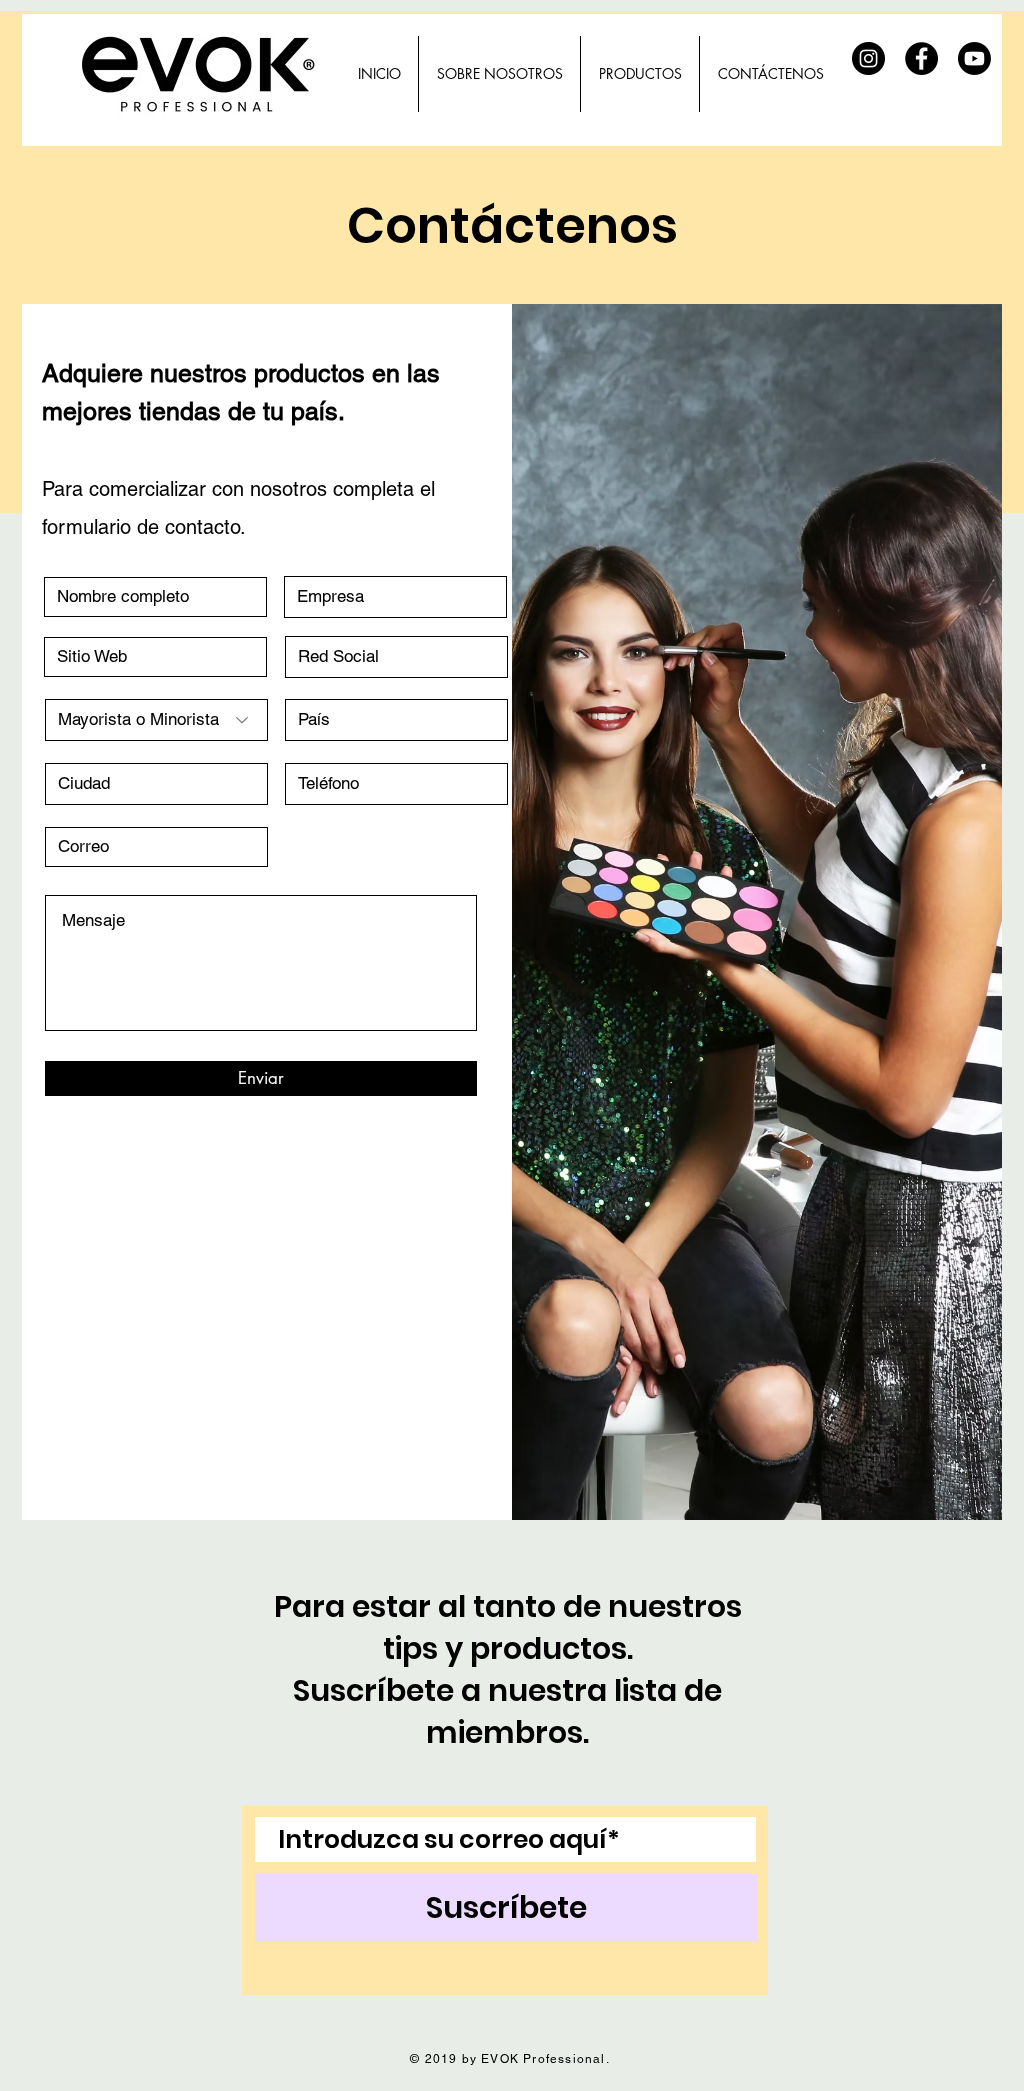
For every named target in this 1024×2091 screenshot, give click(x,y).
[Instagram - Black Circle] (868, 58)
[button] (639, 74)
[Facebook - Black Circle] (921, 58)
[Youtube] (974, 58)
